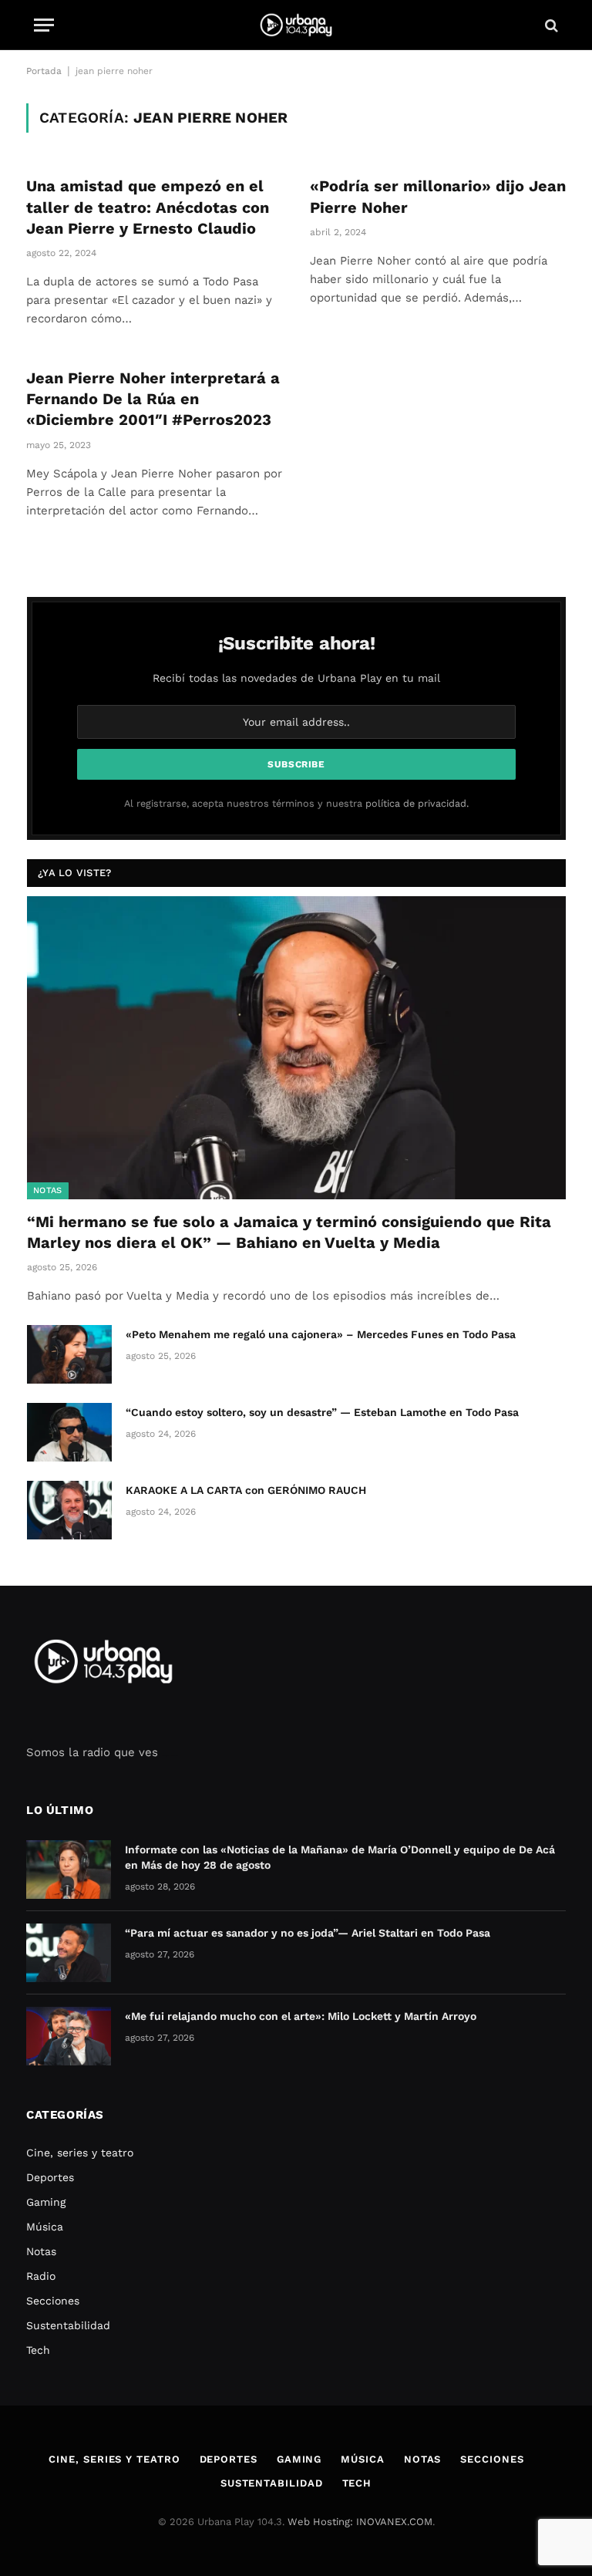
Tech (38, 2350)
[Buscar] (550, 25)
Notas (48, 1190)
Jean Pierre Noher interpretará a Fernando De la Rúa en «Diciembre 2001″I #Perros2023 (153, 399)
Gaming (46, 2202)
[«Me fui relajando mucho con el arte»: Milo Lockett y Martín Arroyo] (69, 2036)
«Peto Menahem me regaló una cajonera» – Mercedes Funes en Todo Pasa (321, 1334)
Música (45, 2227)
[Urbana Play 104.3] (296, 25)
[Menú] (44, 25)
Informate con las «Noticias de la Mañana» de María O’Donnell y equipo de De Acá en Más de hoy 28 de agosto (340, 1857)
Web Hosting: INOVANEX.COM (360, 2522)
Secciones (53, 2301)
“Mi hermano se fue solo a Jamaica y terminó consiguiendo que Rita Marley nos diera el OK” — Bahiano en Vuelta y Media (289, 1232)
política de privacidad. (417, 803)
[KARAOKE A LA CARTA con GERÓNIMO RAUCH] (69, 1510)
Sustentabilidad (68, 2325)
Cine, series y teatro (80, 2153)
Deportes (50, 2177)
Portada (44, 71)
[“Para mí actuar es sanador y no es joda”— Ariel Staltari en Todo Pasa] (69, 1953)
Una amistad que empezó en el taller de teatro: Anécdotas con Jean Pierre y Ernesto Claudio (148, 207)
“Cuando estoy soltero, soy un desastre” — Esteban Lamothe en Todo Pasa (322, 1412)
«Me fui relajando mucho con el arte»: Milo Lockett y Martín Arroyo (301, 2016)
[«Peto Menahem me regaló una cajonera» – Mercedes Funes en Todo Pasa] (69, 1354)
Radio (41, 2276)
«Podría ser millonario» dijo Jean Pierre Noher (438, 196)
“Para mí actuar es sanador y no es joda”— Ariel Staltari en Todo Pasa (308, 1933)
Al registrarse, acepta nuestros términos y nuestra (296, 803)
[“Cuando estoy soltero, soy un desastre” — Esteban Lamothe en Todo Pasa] (69, 1432)
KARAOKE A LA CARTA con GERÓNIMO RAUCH (246, 1490)
